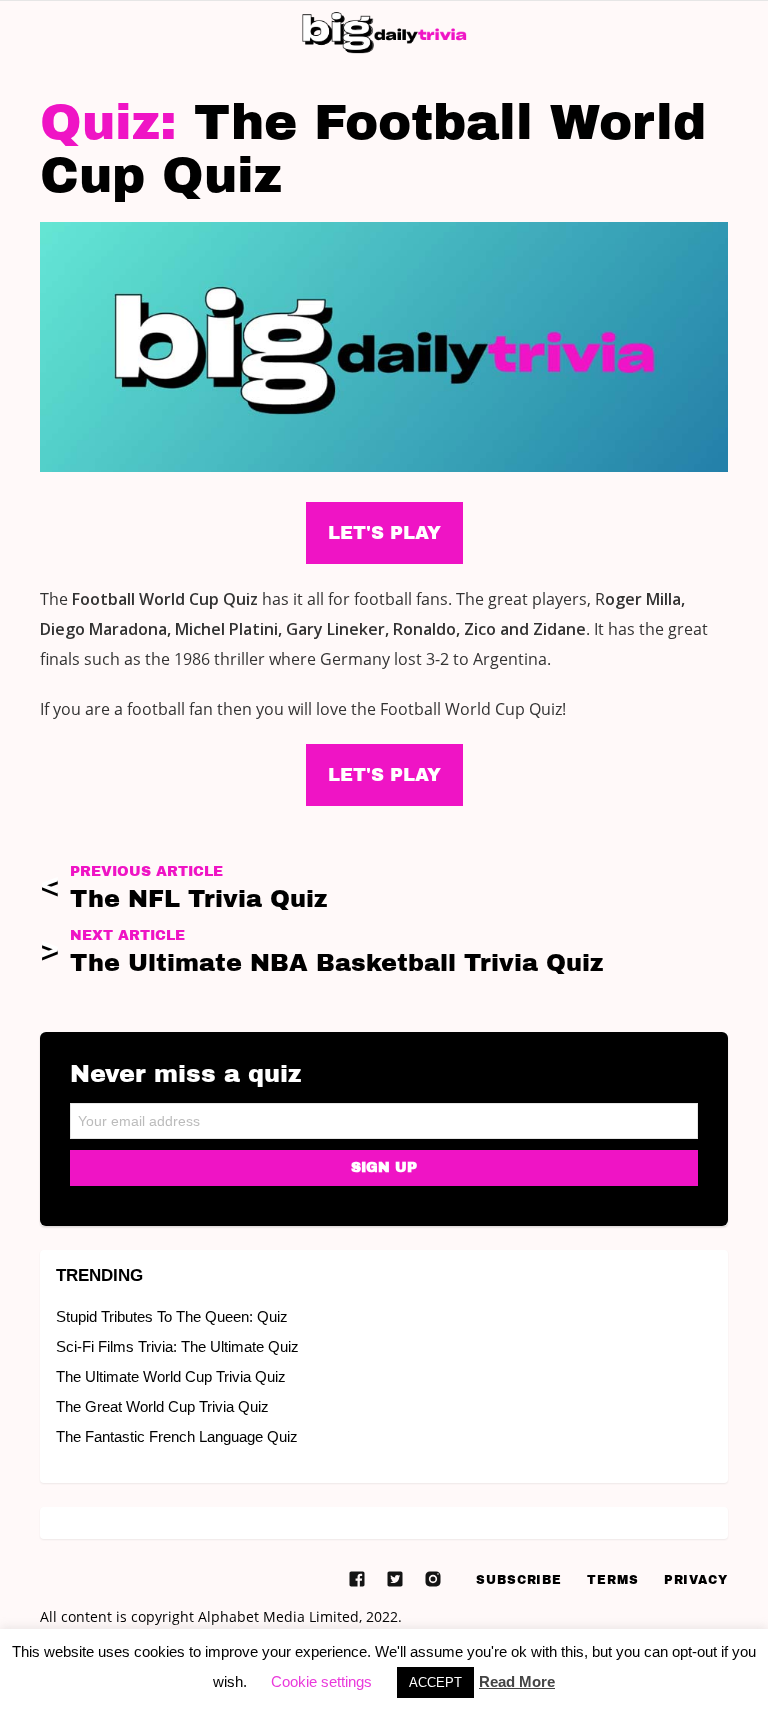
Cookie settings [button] (321, 1681)
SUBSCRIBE (519, 1580)
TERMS (613, 1580)
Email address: (384, 1114)
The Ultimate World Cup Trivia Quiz (171, 1376)
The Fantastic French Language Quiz (177, 1436)
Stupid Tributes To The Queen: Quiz (172, 1316)
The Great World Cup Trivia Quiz (162, 1406)
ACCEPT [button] (435, 1682)
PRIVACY (696, 1580)
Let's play (384, 775)
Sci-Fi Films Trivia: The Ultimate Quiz (177, 1346)
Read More (517, 1681)
